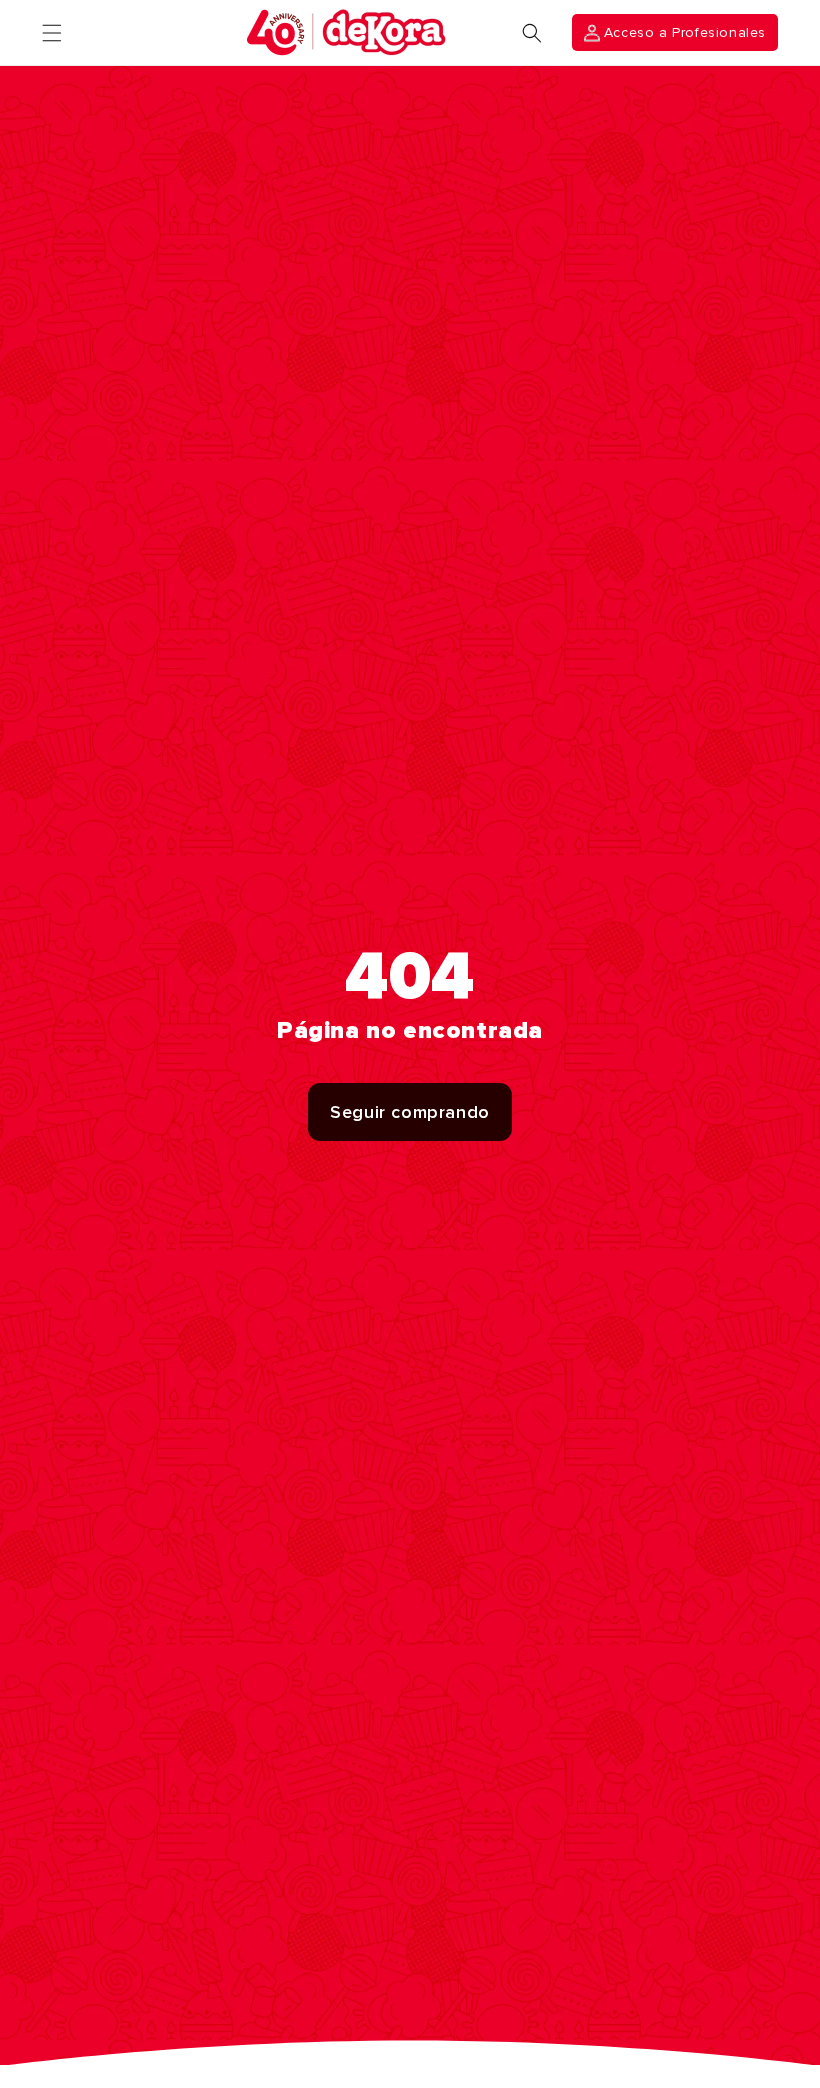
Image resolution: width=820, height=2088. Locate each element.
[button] (52, 33)
